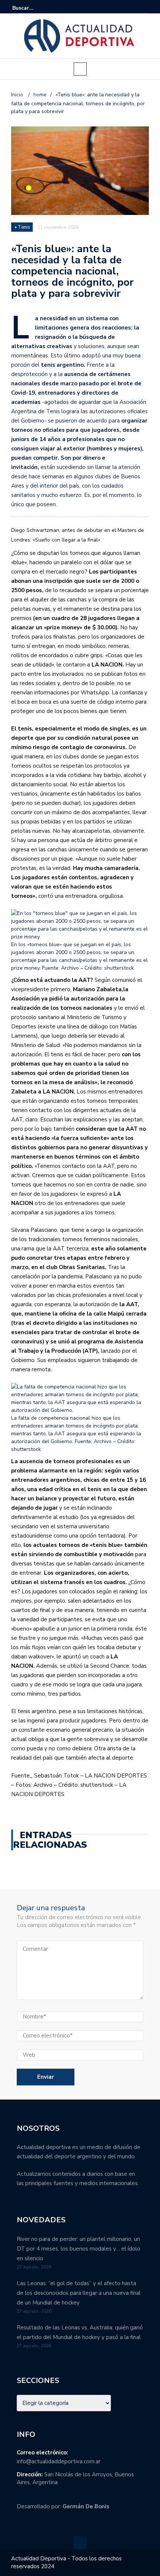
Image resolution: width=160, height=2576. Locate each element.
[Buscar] (144, 8)
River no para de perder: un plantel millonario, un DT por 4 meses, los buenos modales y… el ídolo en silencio (79, 2249)
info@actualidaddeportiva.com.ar (59, 2461)
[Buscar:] (35, 8)
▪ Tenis (23, 227)
